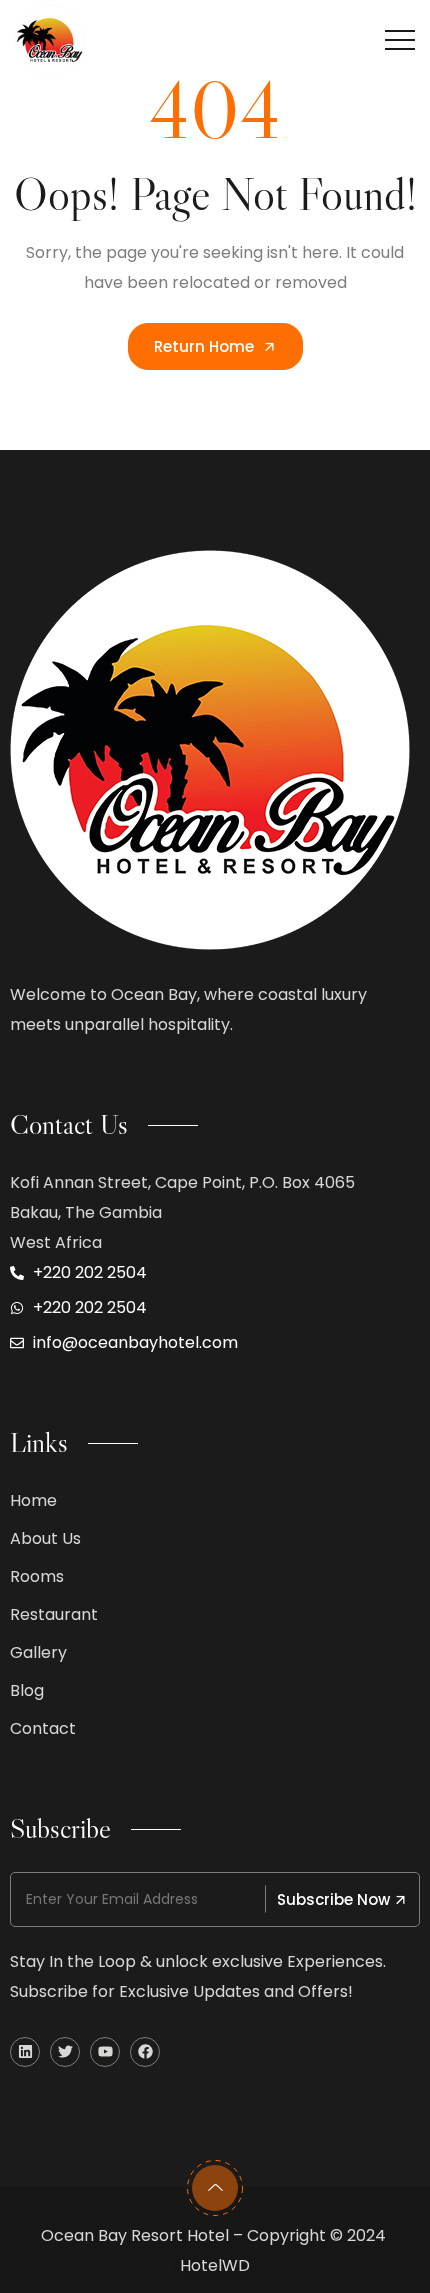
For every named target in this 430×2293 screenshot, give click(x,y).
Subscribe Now (333, 1899)
